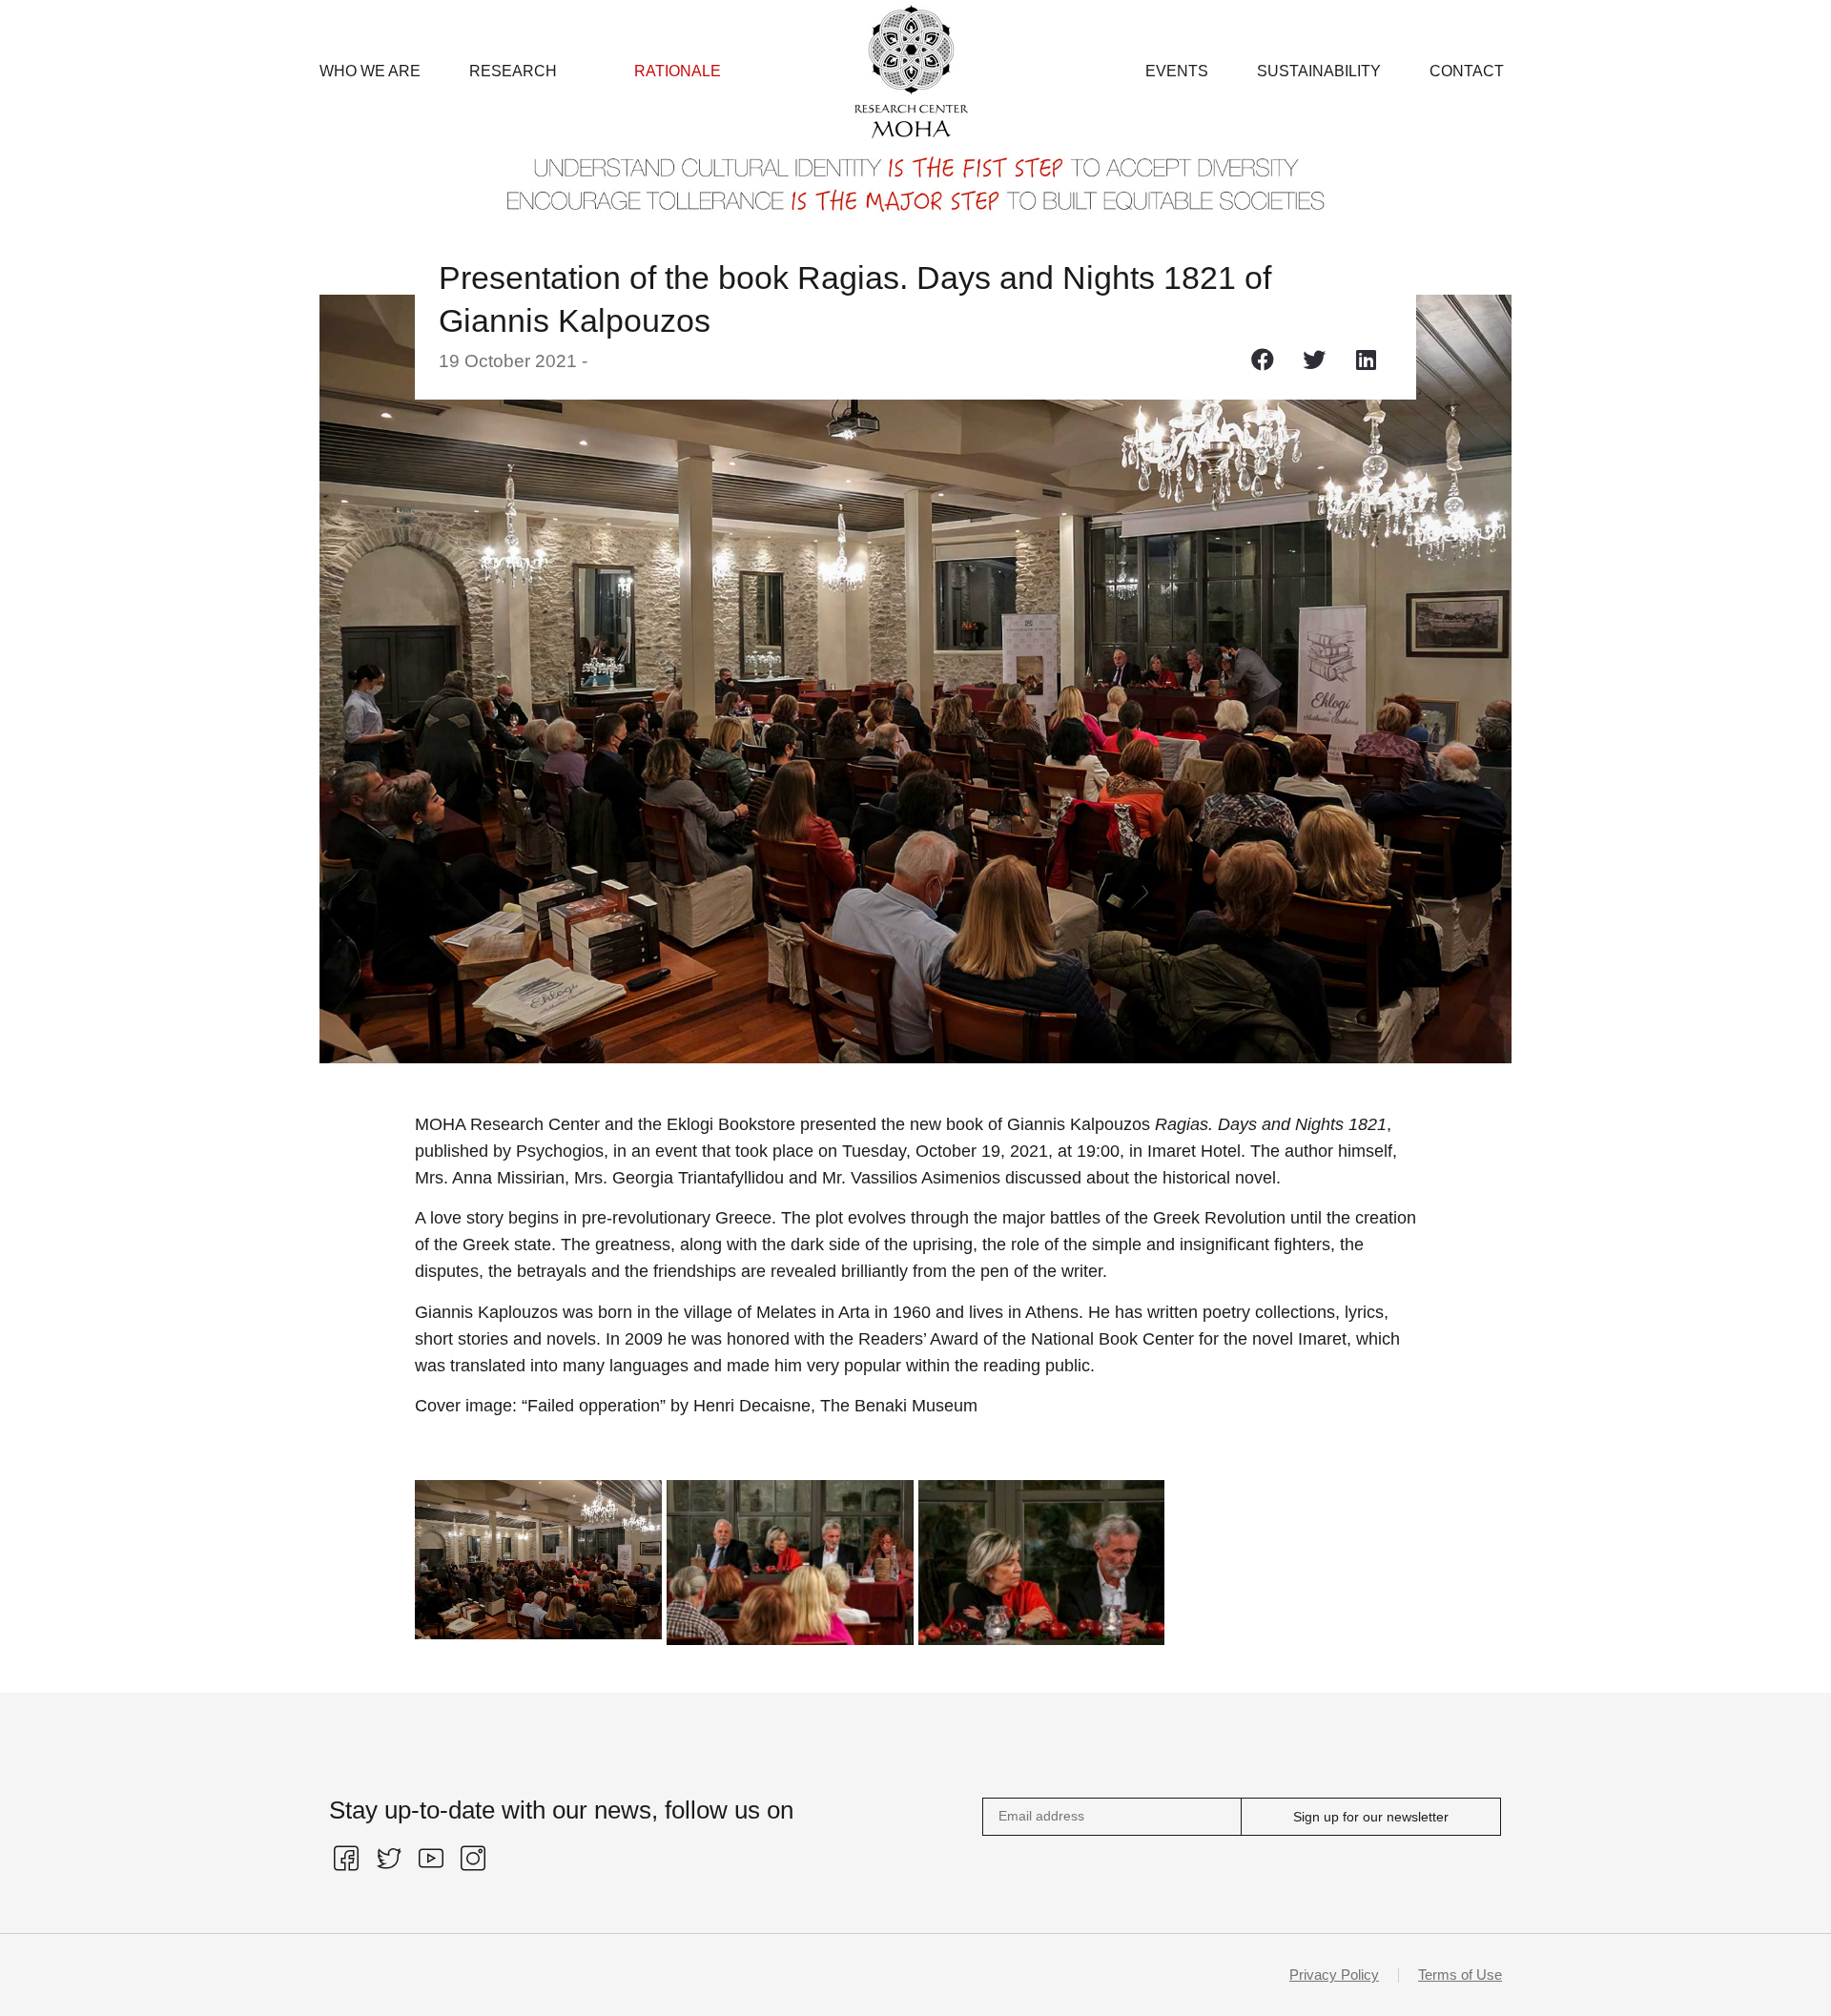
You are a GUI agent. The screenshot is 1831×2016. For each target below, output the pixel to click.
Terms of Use (1460, 1975)
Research (513, 71)
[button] (1263, 359)
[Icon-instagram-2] (473, 1859)
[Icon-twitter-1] (388, 1859)
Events (1177, 71)
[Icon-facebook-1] (346, 1859)
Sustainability (1319, 71)
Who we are (370, 71)
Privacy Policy (1334, 1975)
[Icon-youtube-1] (431, 1859)
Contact (1467, 71)
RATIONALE (678, 71)
